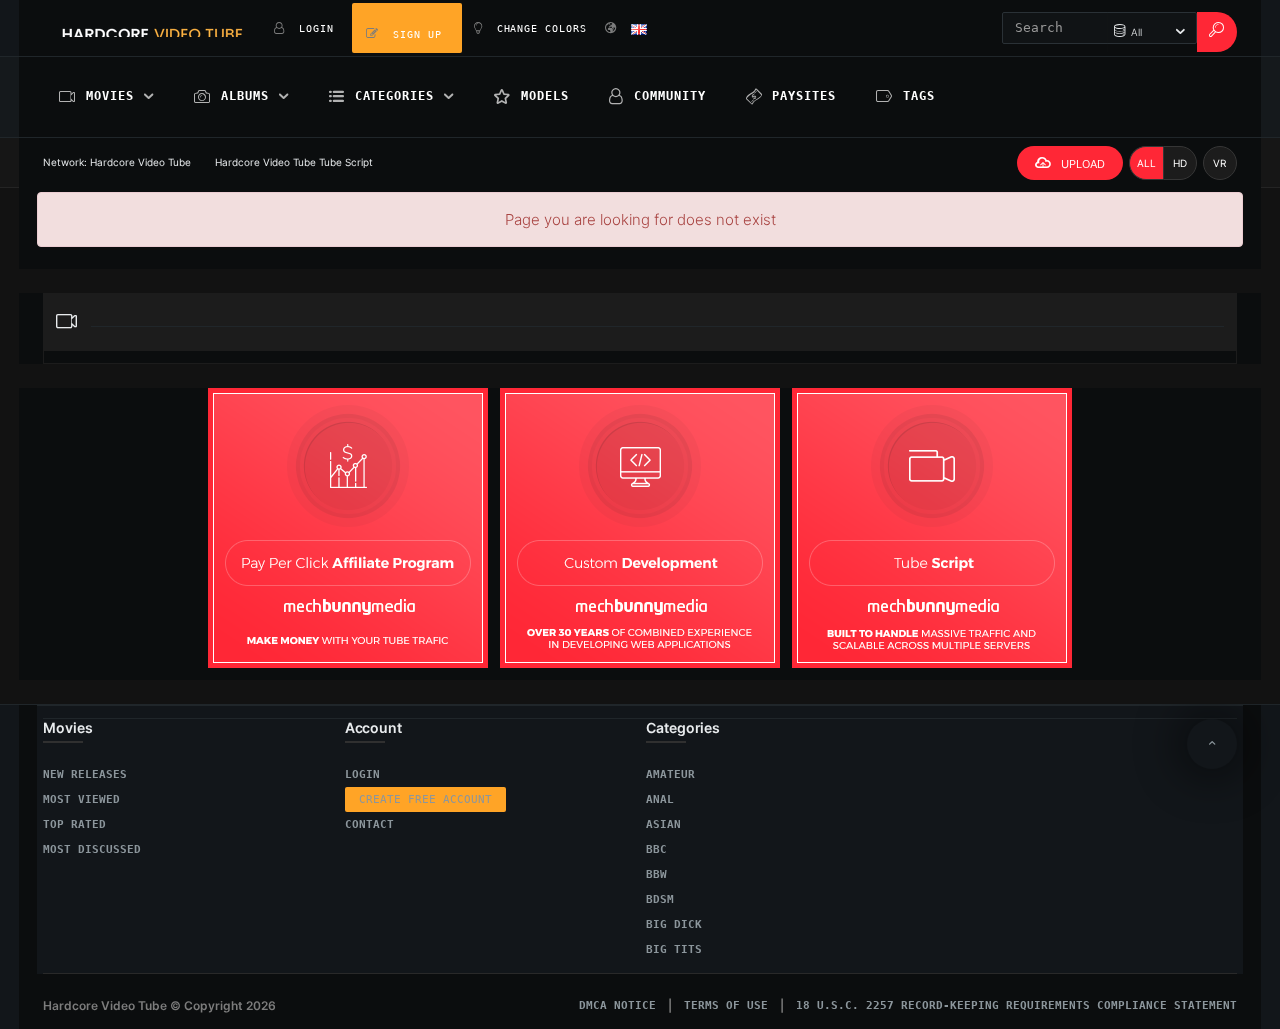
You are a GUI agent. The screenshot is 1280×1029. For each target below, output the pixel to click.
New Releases (85, 774)
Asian (663, 824)
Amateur (670, 774)
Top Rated (74, 824)
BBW (656, 874)
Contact (369, 824)
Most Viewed (81, 799)
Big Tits (674, 949)
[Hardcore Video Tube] (152, 28)
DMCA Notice (617, 1005)
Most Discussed (92, 849)
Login (362, 774)
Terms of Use (726, 1005)
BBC (656, 849)
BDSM (660, 899)
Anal (660, 799)
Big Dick (674, 924)
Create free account (425, 799)
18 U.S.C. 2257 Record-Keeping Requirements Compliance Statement (1016, 1005)
